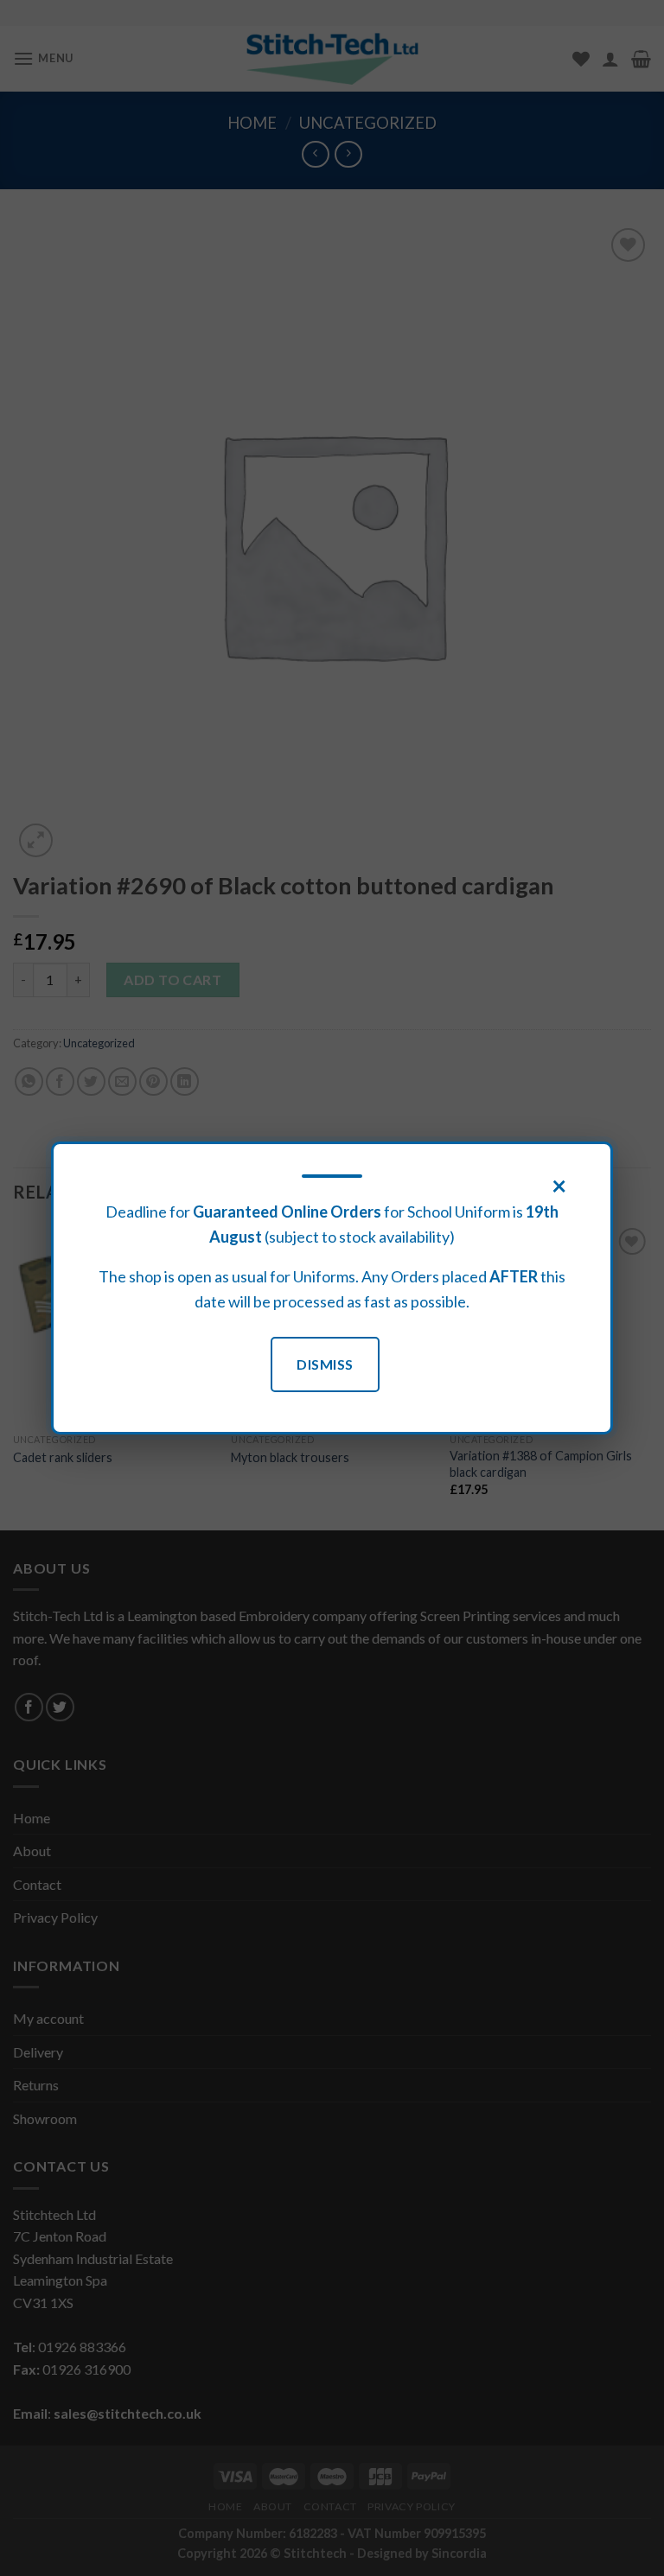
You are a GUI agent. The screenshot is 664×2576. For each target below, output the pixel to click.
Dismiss (325, 1364)
